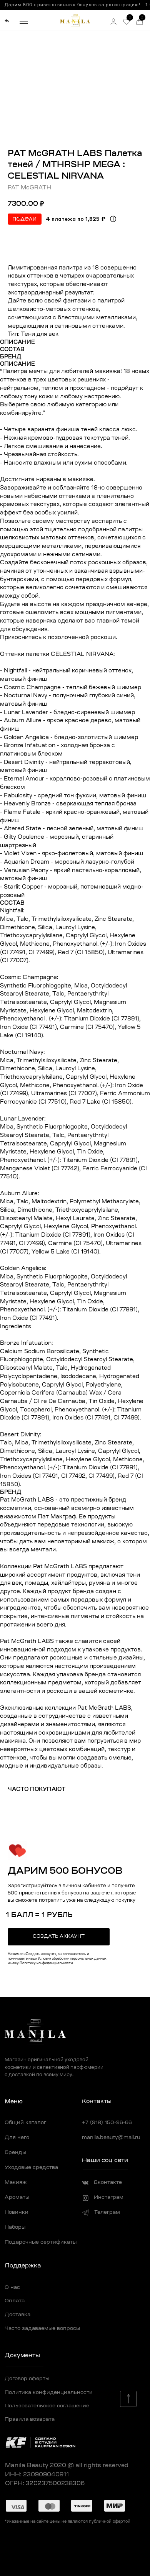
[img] (7, 21)
